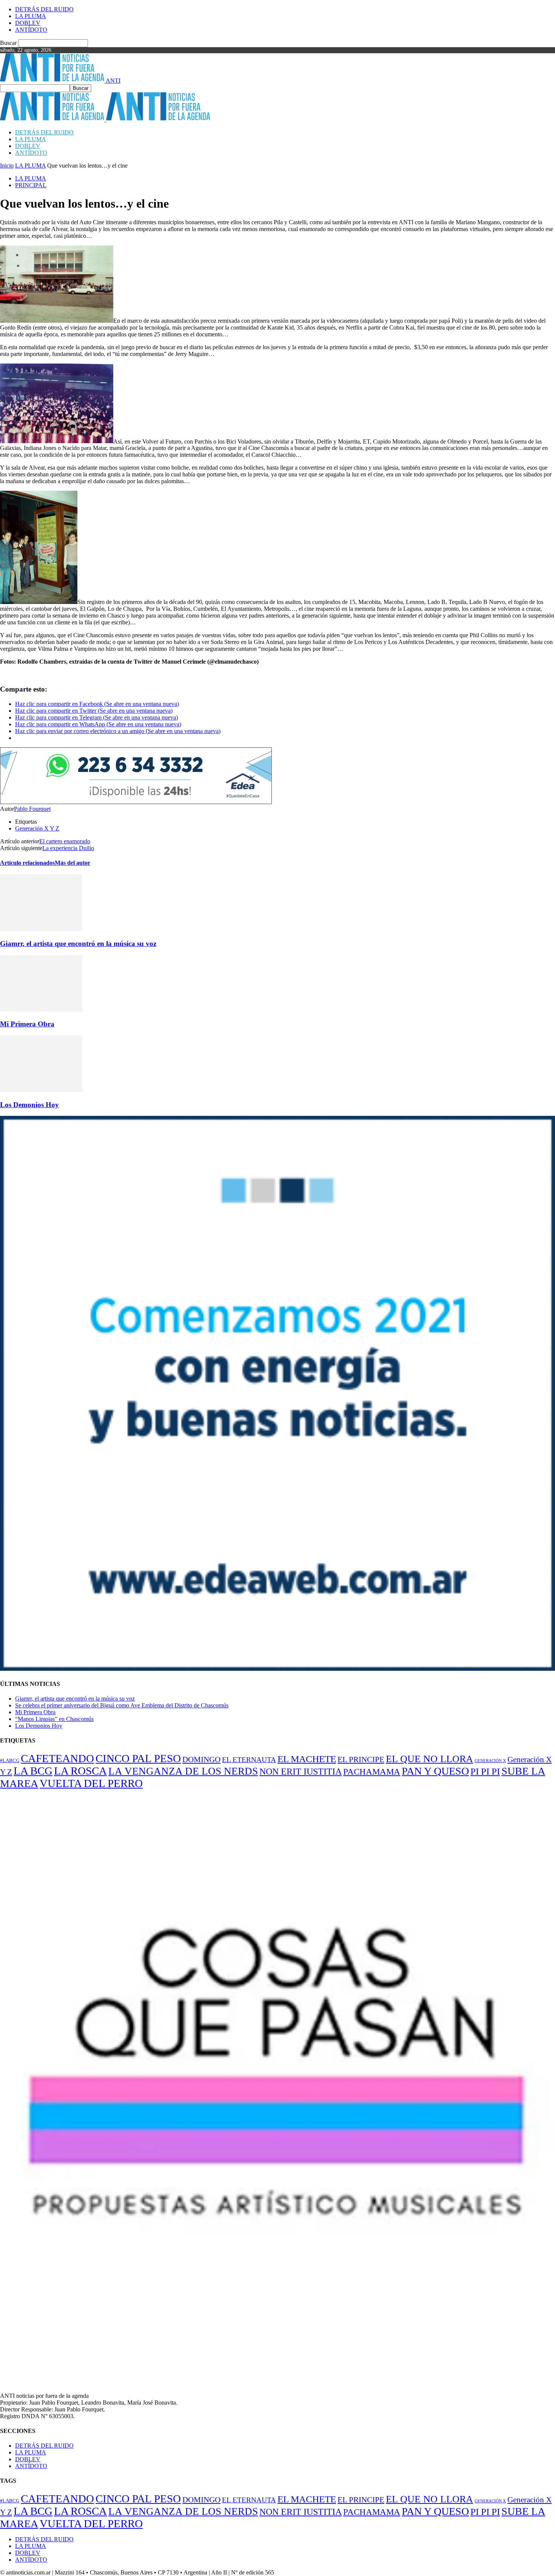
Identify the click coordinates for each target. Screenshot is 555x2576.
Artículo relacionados (27, 863)
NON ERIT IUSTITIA (301, 1771)
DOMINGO (201, 1759)
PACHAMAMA (372, 1772)
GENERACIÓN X (490, 1761)
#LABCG (10, 1761)
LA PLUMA (31, 16)
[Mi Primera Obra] (41, 1010)
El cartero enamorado (65, 841)
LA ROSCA (80, 1771)
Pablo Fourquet (32, 809)
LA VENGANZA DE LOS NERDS (183, 1771)
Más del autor (72, 863)
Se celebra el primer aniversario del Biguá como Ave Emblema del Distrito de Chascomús (122, 1705)
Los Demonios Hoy (29, 1105)
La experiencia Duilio (68, 848)
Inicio (7, 166)
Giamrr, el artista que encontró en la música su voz (78, 944)
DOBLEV (28, 23)
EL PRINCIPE (361, 1759)
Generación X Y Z (37, 828)
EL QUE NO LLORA (429, 1759)
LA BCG (33, 1771)
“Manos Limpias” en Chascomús (54, 1719)
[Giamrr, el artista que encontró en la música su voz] (41, 929)
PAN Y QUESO (435, 1771)
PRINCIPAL (31, 185)
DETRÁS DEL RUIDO (44, 9)
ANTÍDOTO (31, 30)
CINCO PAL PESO (138, 1758)
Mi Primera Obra (27, 1024)
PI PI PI (485, 1771)
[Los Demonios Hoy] (41, 1090)
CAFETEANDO (57, 1758)
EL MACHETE (307, 1759)
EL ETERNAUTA (249, 1760)
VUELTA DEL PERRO (91, 1783)
